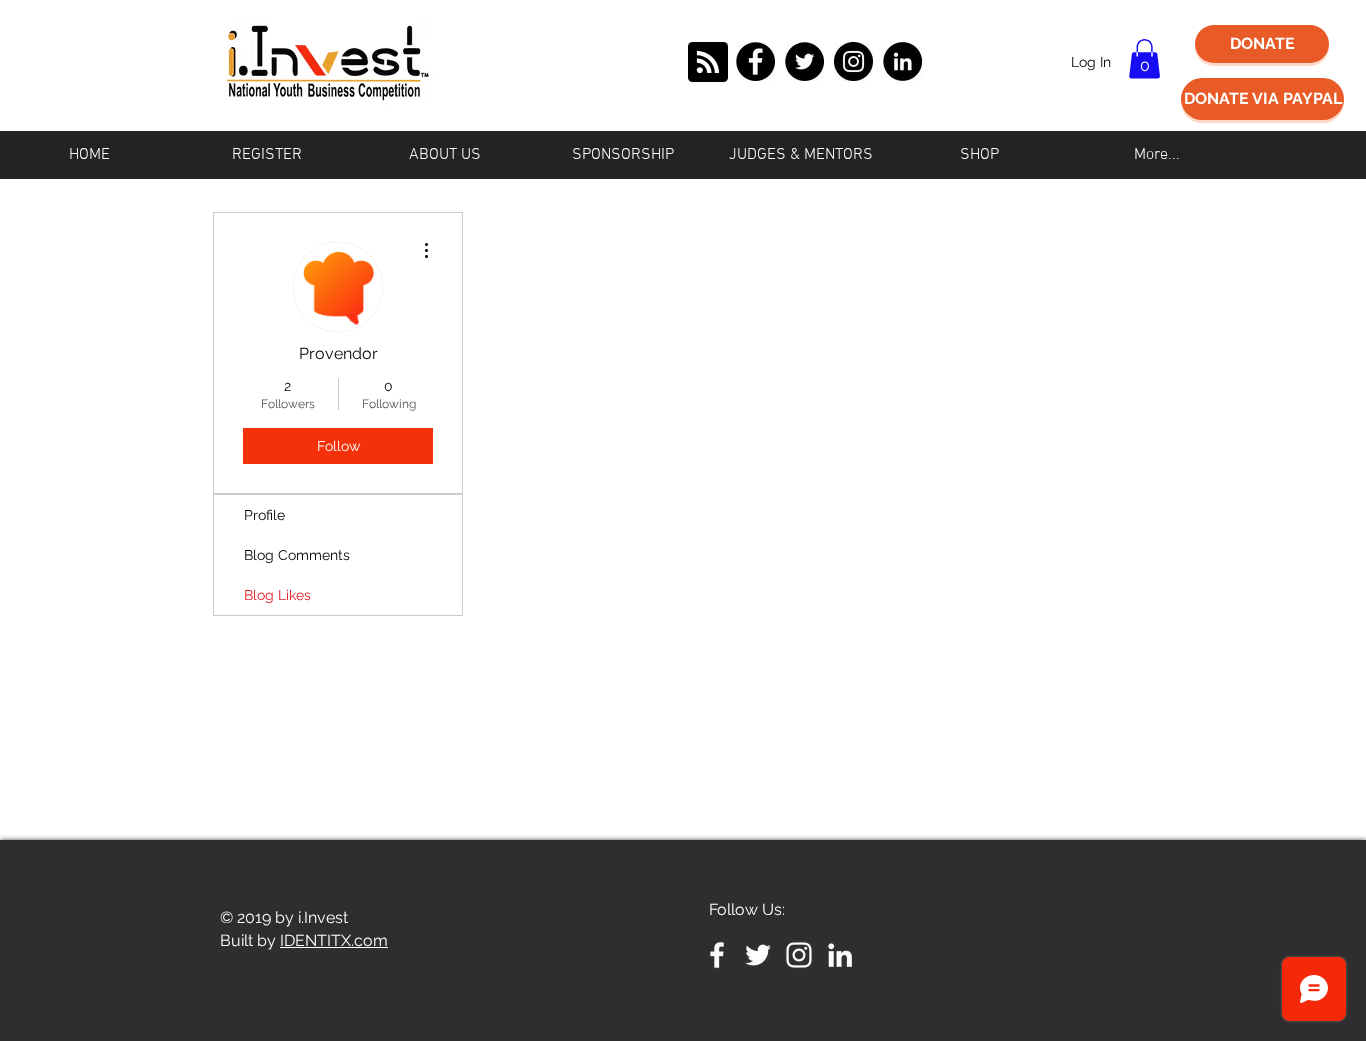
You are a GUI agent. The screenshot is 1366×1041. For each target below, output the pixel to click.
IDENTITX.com (334, 940)
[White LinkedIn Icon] (840, 955)
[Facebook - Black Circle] (755, 61)
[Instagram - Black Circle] (853, 61)
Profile (264, 515)
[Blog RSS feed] (708, 63)
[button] (1144, 58)
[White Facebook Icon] (717, 955)
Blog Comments (297, 555)
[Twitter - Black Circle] (804, 61)
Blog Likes (277, 595)
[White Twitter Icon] (758, 955)
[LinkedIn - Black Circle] (902, 61)
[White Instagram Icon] (799, 955)
